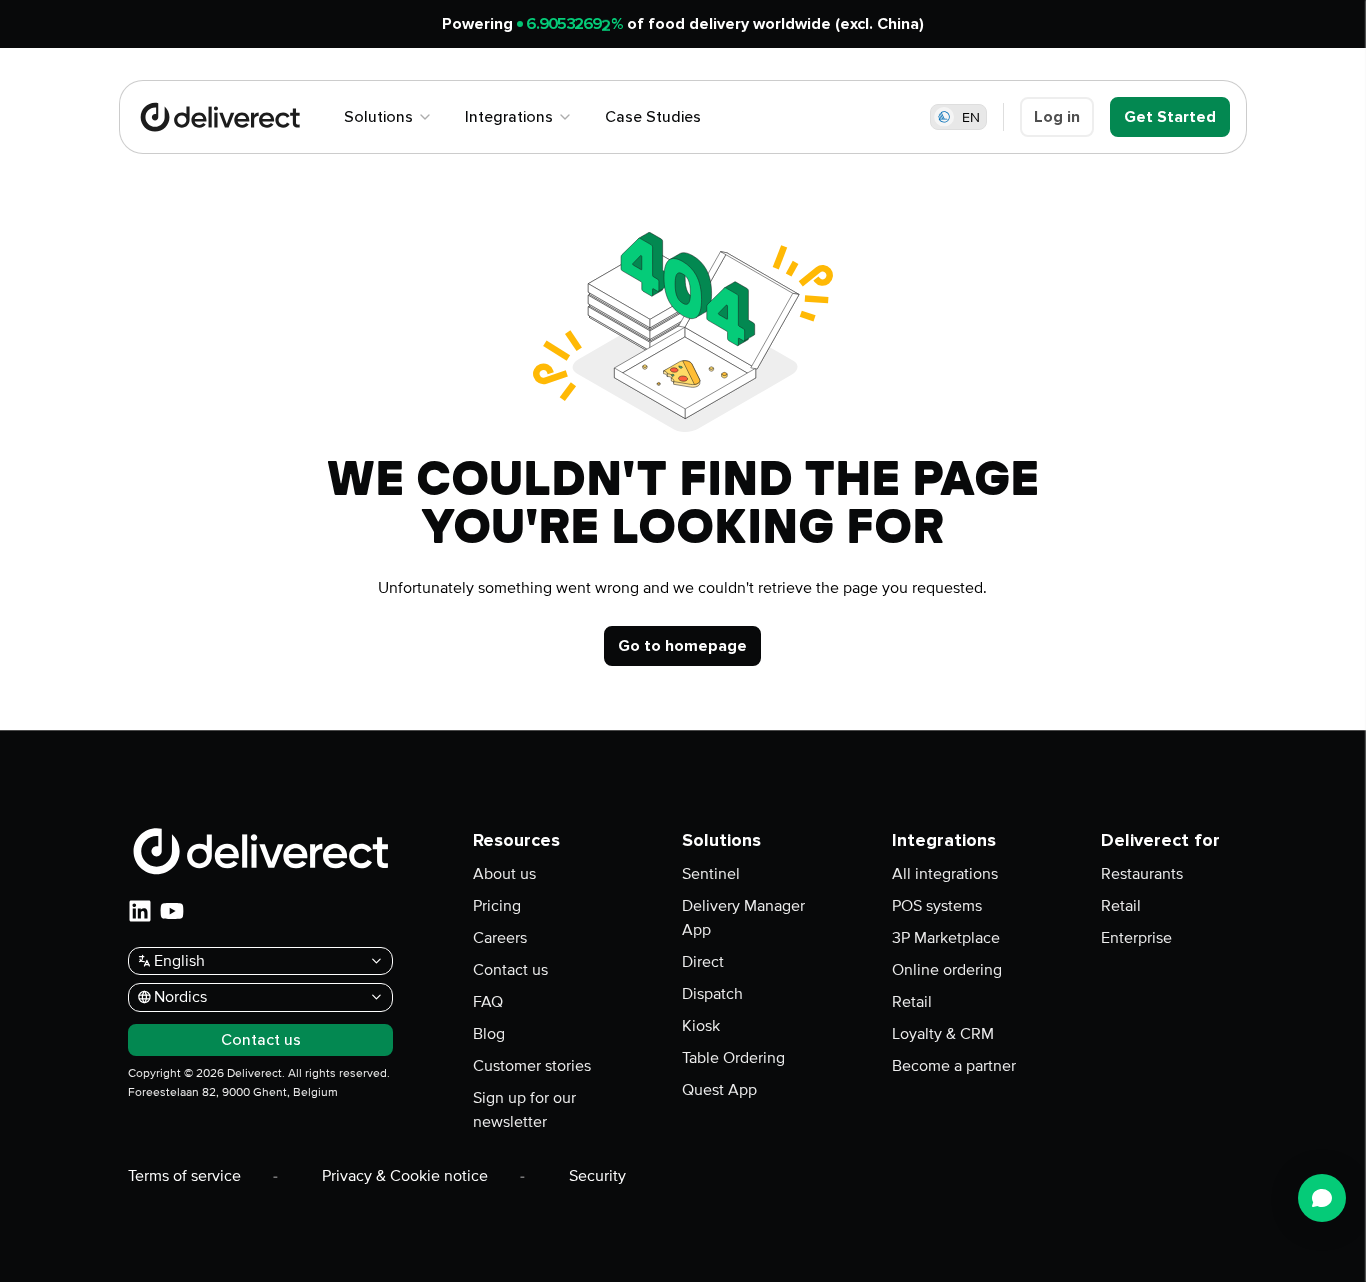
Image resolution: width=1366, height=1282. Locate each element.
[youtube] (172, 911)
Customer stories (532, 1066)
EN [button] (971, 117)
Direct (703, 962)
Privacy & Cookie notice (405, 1176)
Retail (912, 1002)
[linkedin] (140, 911)
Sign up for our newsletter (524, 1110)
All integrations (945, 874)
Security (597, 1176)
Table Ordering (733, 1058)
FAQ (488, 1002)
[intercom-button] (1322, 1198)
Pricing (497, 906)
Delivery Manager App (743, 918)
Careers (500, 938)
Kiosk (701, 1026)
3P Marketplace (946, 938)
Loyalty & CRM (943, 1034)
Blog (489, 1034)
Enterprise (1136, 938)
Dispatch (712, 994)
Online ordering (947, 970)
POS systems (937, 906)
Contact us (510, 970)
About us (504, 874)
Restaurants (1142, 874)
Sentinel (711, 874)
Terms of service (184, 1176)
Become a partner (954, 1066)
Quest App (719, 1090)
